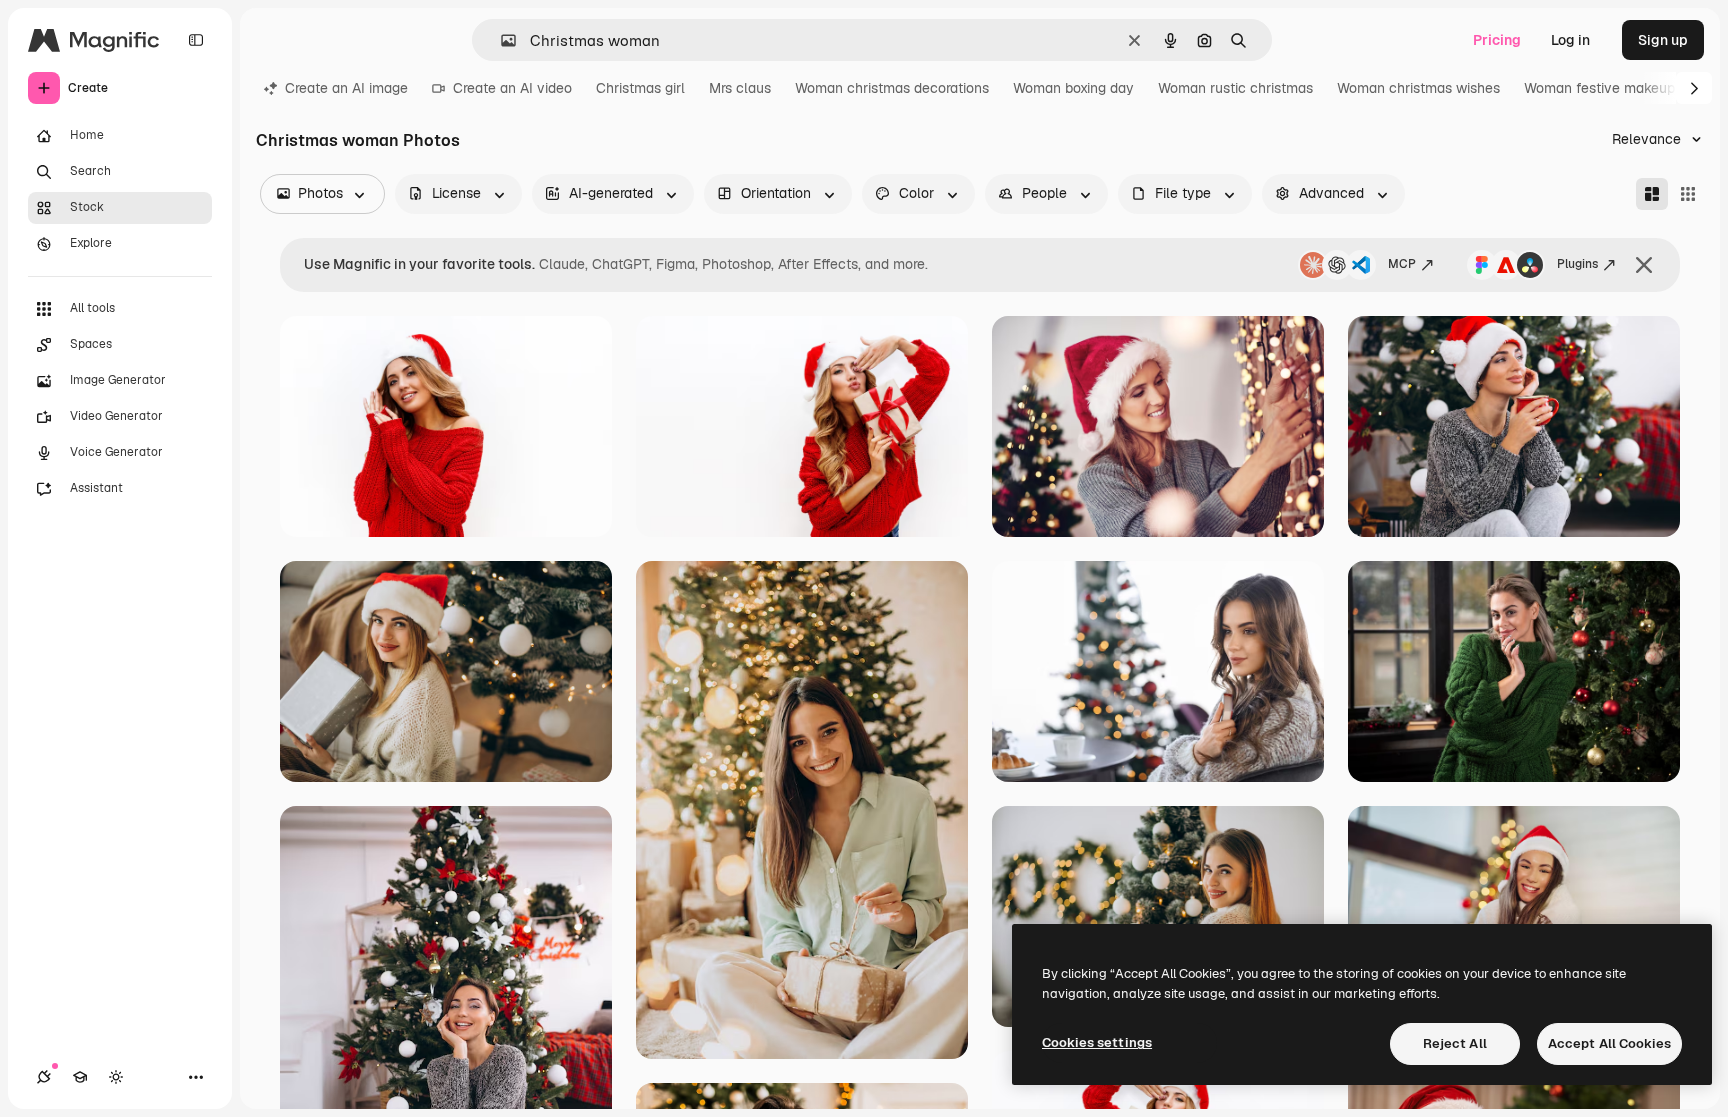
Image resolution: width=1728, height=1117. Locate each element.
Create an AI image (346, 88)
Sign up (1663, 40)
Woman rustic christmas (1235, 88)
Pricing (1497, 40)
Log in (1570, 40)
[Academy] (80, 1077)
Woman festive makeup (1599, 88)
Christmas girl (640, 88)
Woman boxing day (1073, 88)
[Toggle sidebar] (196, 40)
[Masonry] (1652, 194)
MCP (1402, 264)
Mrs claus (740, 88)
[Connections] (44, 1077)
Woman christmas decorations (892, 88)
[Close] (1644, 265)
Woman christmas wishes (1418, 88)
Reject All (1455, 1043)
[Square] (1688, 194)
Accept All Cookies (1609, 1043)
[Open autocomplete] (500, 40)
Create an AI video (512, 88)
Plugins (1577, 264)
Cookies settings (1097, 1042)
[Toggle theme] (116, 1077)
